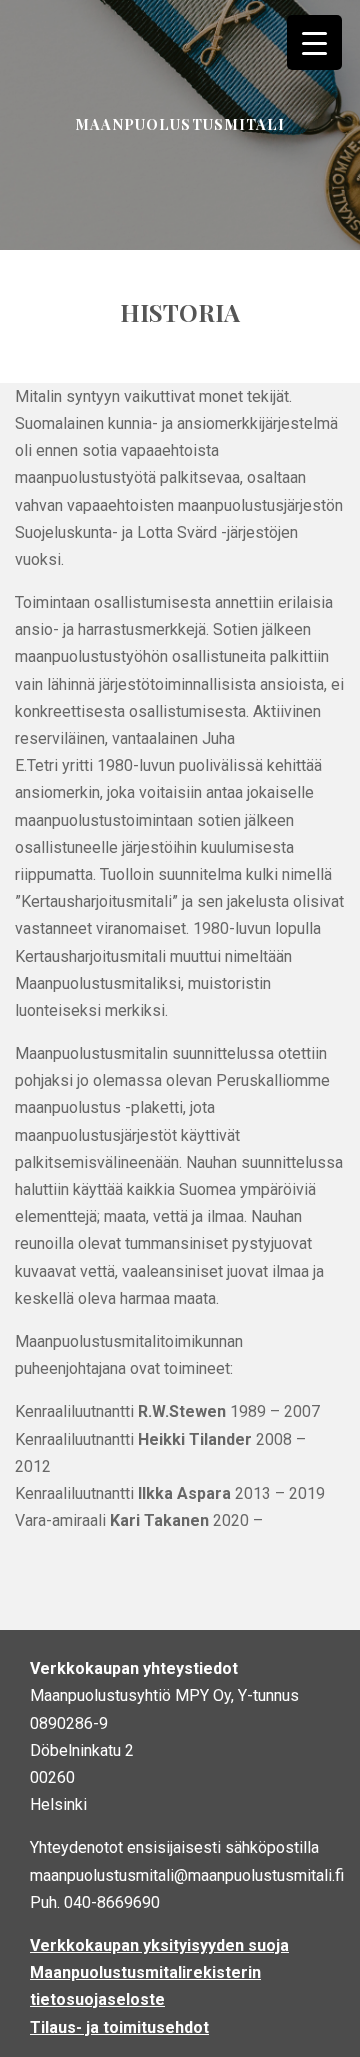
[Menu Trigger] (314, 42)
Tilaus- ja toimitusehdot (119, 2027)
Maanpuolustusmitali (179, 124)
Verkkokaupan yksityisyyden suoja (159, 1945)
